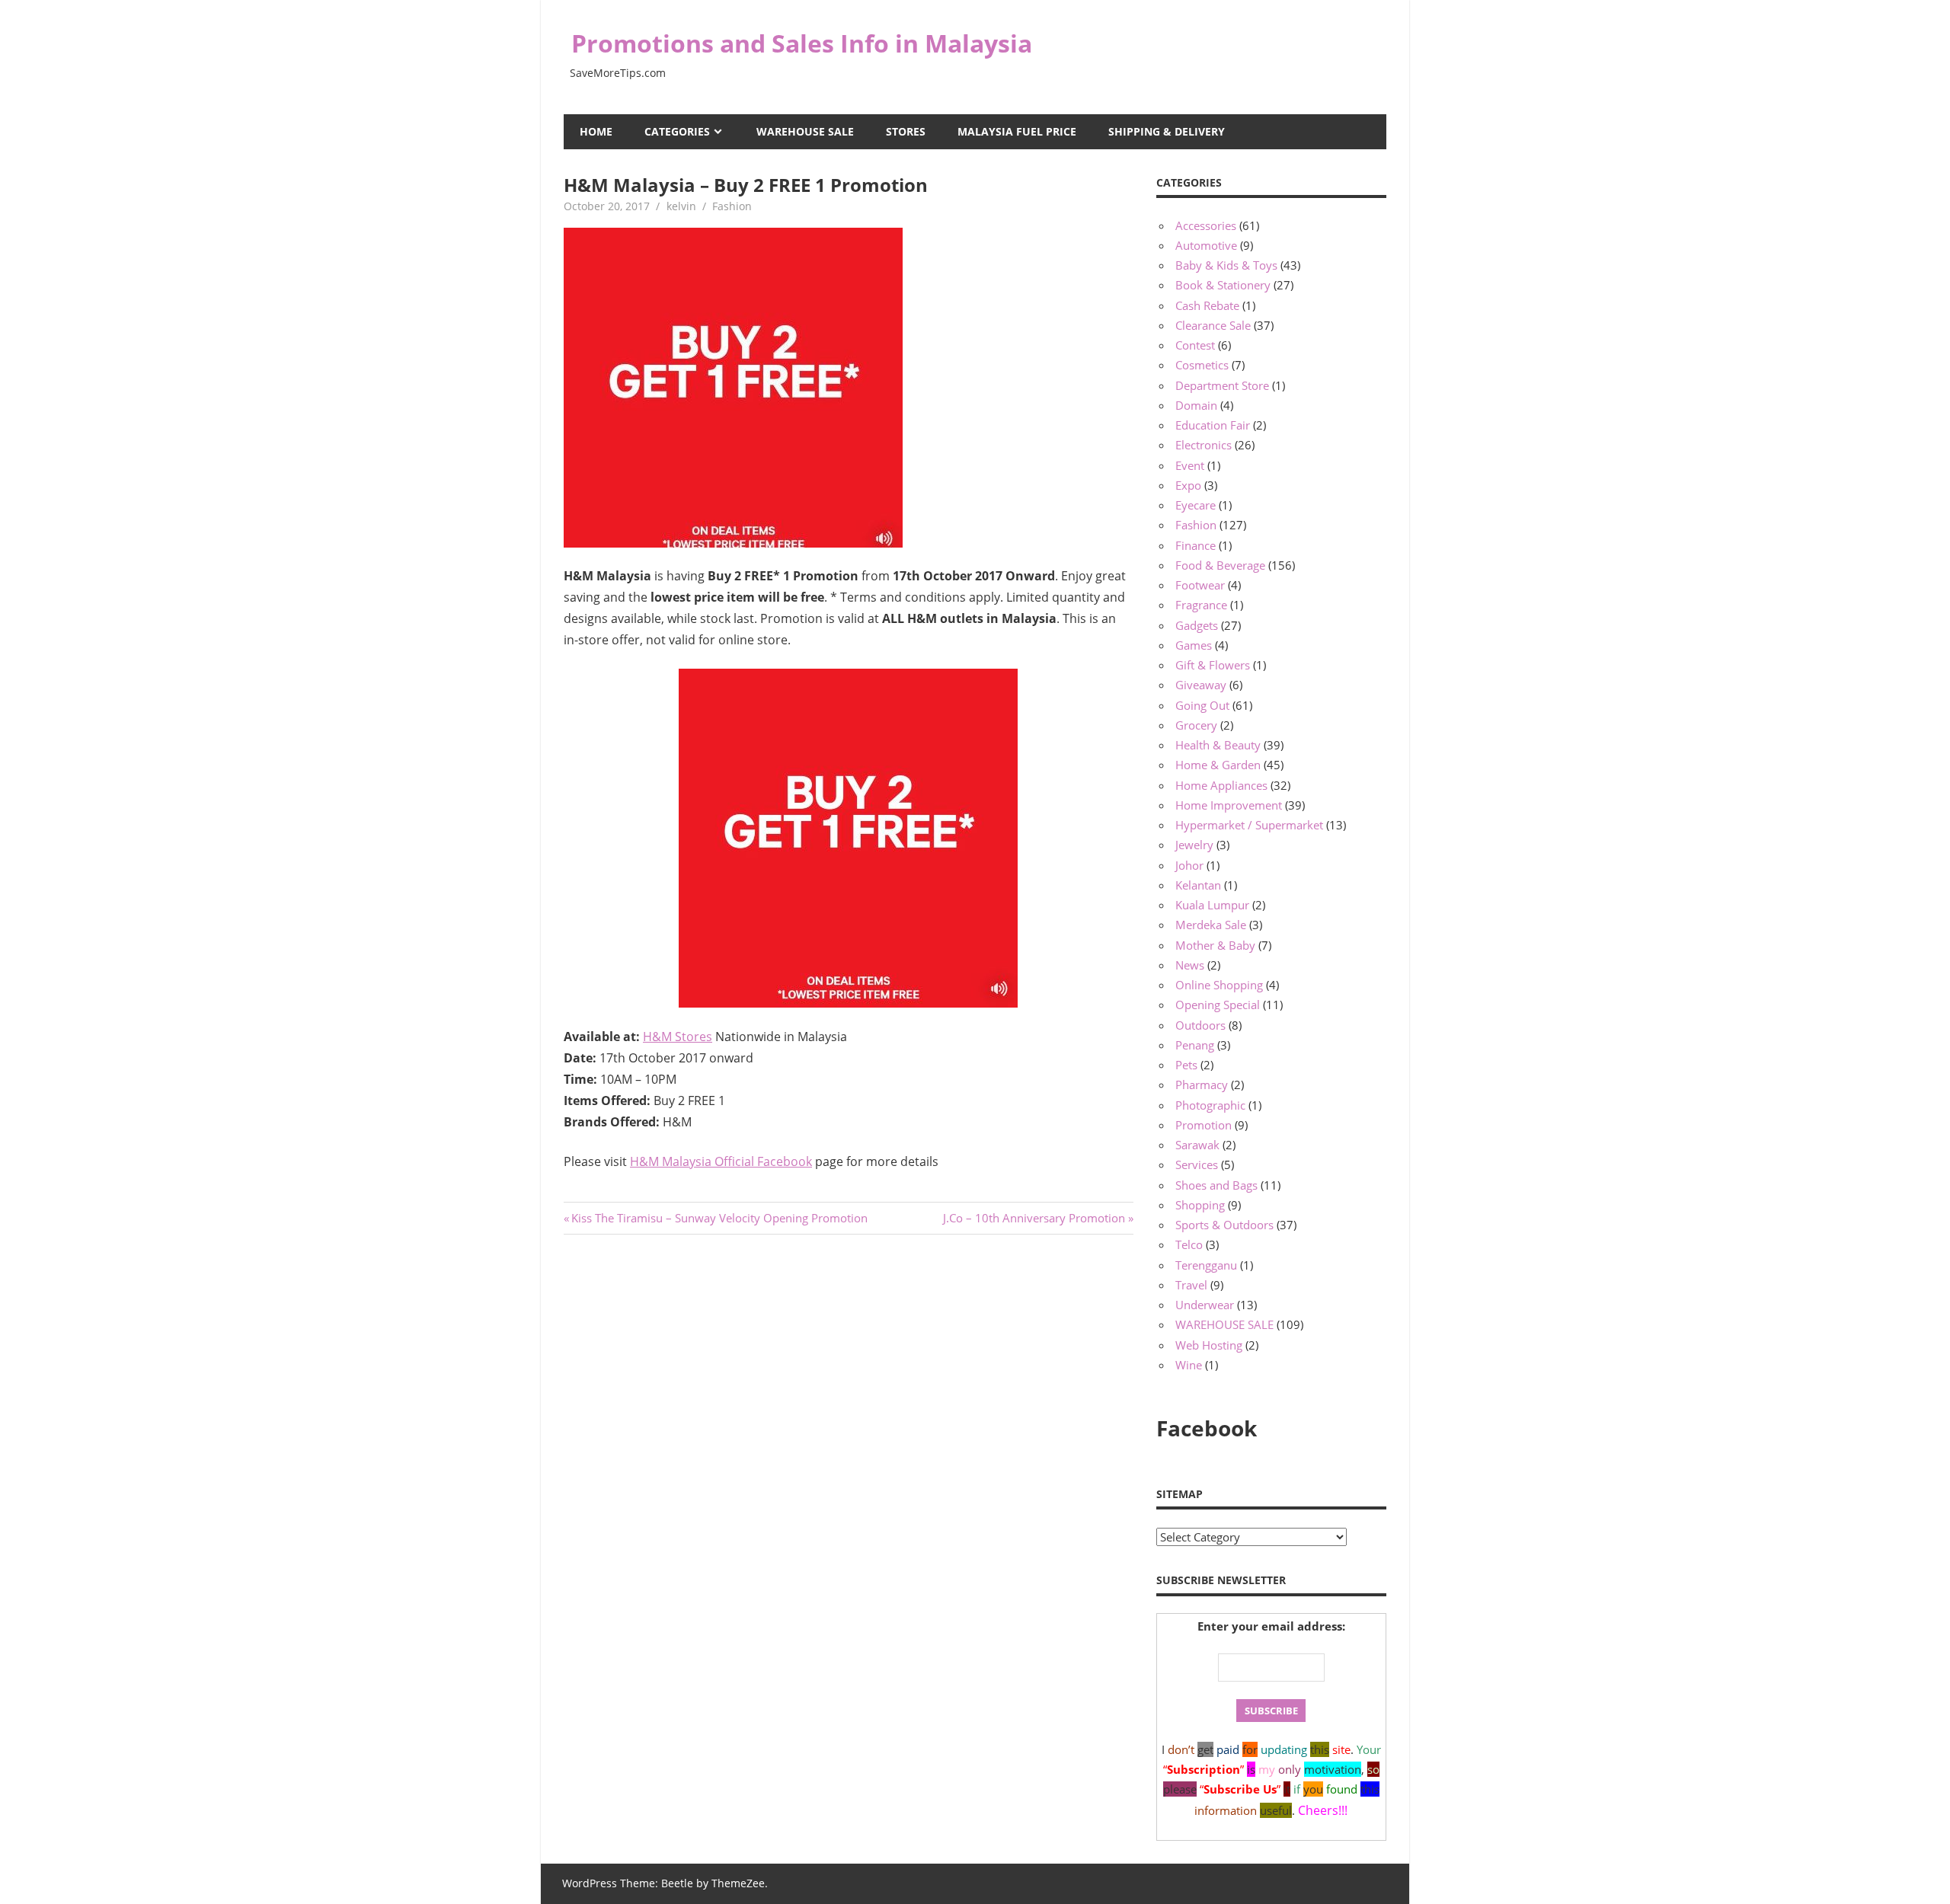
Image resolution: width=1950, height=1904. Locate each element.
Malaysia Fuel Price (1017, 131)
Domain (1196, 405)
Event (1190, 465)
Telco (1189, 1244)
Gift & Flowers (1213, 665)
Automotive (1206, 245)
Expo (1188, 485)
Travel (1191, 1285)
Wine (1189, 1365)
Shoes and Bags (1216, 1185)
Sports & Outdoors (1224, 1225)
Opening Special (1218, 1005)
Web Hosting (1209, 1345)
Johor (1189, 865)
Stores (906, 131)
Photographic (1210, 1105)
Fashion (732, 206)
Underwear (1205, 1305)
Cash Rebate (1207, 305)
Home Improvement (1229, 805)
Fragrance (1201, 605)
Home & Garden (1218, 765)
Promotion (1204, 1125)
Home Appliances (1221, 785)
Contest (1195, 345)
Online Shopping (1219, 985)
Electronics (1204, 445)
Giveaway (1201, 685)
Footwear (1200, 585)
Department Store (1222, 385)
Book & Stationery (1223, 285)
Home (596, 131)
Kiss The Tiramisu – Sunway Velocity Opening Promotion (719, 1218)
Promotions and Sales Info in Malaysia (802, 43)
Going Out (1202, 705)
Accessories (1206, 225)
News (1190, 965)
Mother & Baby (1215, 945)
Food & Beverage (1220, 565)
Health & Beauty (1218, 745)
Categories (677, 131)
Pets (1186, 1065)
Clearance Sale (1213, 325)
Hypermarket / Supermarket (1249, 825)
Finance (1196, 545)
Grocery (1196, 725)
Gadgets (1197, 625)
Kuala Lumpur (1212, 905)
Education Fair (1213, 425)
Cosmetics (1202, 365)
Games (1194, 645)
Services (1197, 1164)
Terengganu (1206, 1265)
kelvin (681, 206)
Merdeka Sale (1211, 925)
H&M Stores (678, 1037)
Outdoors (1200, 1025)
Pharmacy (1202, 1085)
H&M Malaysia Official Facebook (721, 1161)
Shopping (1200, 1205)
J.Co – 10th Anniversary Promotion (1034, 1218)
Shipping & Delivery (1167, 131)
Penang (1195, 1045)
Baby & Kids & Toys (1226, 265)
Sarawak (1197, 1145)
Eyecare (1196, 505)
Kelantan (1198, 885)
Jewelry (1194, 845)
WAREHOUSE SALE (805, 131)
